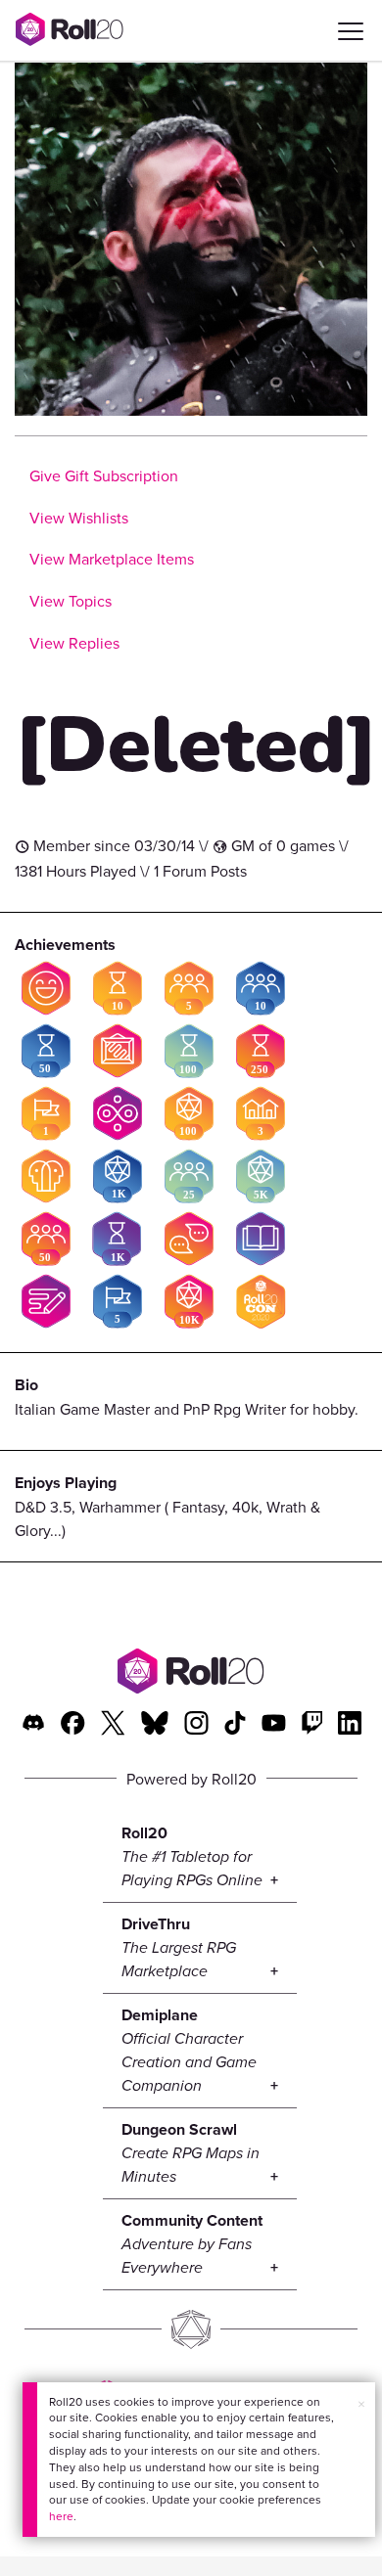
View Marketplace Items (112, 559)
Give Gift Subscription (104, 475)
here (61, 2516)
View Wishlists (79, 518)
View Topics (71, 601)
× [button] (361, 2404)
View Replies (74, 643)
